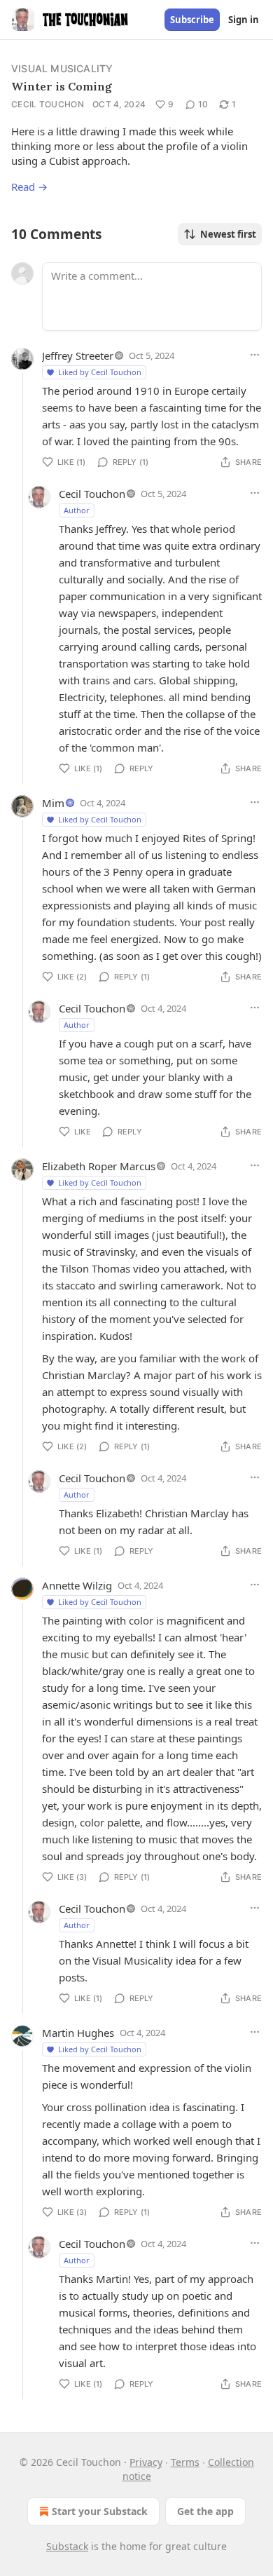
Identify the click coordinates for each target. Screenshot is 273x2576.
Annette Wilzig (77, 1585)
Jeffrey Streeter (78, 355)
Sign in (244, 20)
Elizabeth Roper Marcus (99, 1166)
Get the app (205, 2511)
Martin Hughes (78, 2033)
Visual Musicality (62, 68)
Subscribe (192, 20)
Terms (185, 2462)
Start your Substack (100, 2511)
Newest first (228, 234)
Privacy (146, 2462)
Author (77, 510)
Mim (53, 803)
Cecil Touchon (48, 104)
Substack (67, 2546)
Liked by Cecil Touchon (100, 372)
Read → (29, 187)
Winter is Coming (62, 86)
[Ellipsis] (255, 355)
